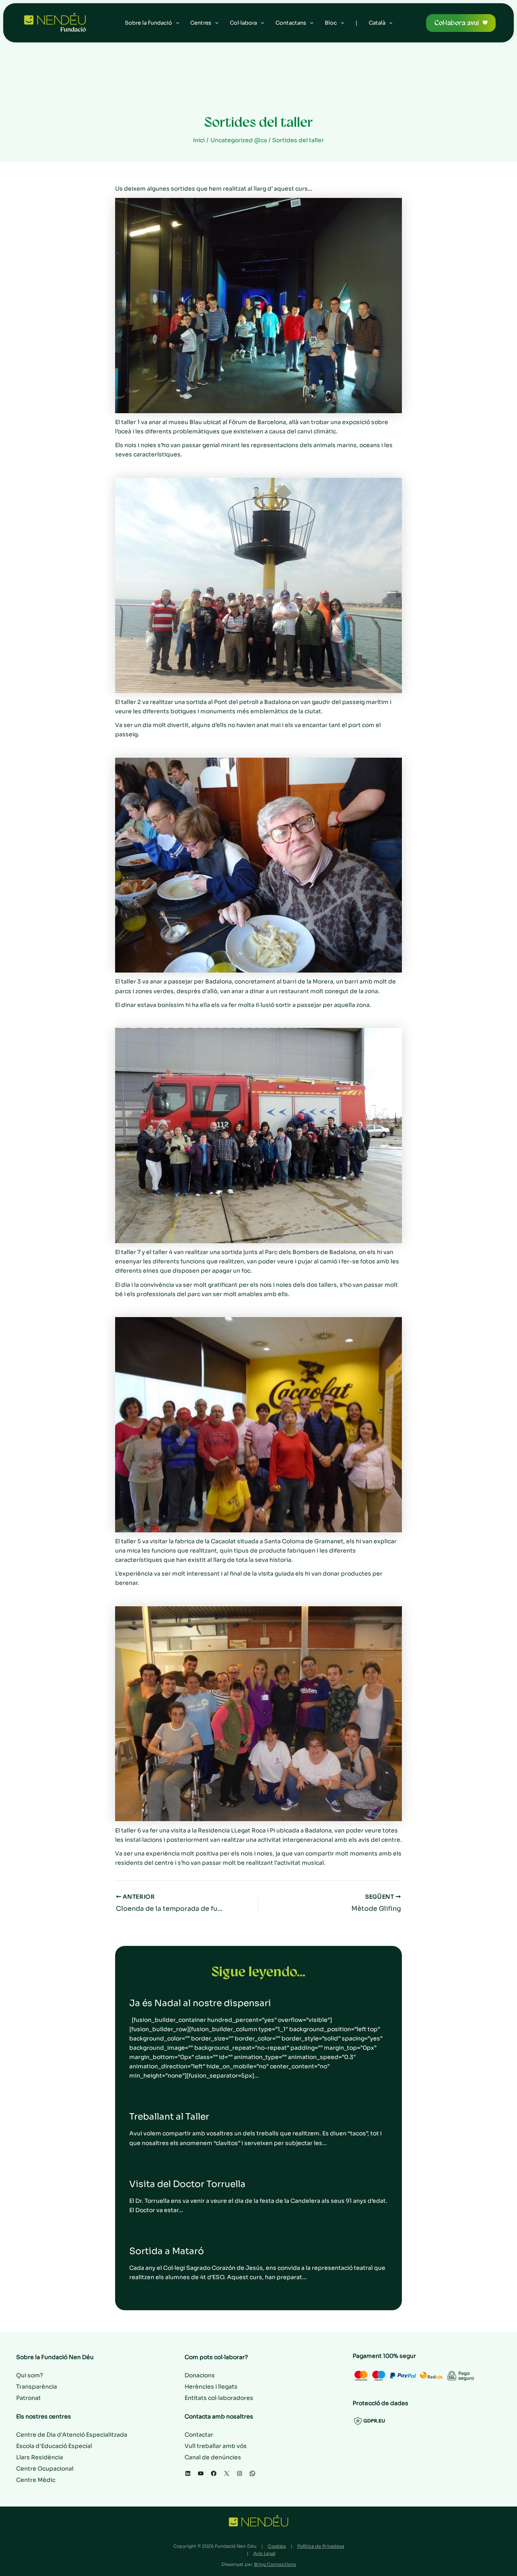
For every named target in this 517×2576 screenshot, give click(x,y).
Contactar (199, 2435)
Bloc (331, 23)
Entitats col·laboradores (219, 2398)
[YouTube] (201, 2473)
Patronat (28, 2398)
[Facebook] (214, 2473)
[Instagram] (240, 2473)
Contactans (291, 23)
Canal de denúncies (213, 2457)
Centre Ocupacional (45, 2469)
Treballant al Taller (169, 2117)
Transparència (37, 2387)
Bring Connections (275, 2564)
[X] (227, 2473)
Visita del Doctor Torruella (187, 2184)
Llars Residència (40, 2457)
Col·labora (243, 23)
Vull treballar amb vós (216, 2446)
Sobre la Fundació (148, 23)
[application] (176, 23)
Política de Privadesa (321, 2546)
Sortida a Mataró (167, 2251)
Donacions (200, 2375)
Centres (201, 23)
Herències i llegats (211, 2387)
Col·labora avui (457, 23)
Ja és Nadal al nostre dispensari (200, 2003)
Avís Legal (264, 2553)
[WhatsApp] (252, 2473)
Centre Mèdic (36, 2480)
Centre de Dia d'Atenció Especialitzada (72, 2435)
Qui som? (30, 2375)
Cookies (277, 2546)
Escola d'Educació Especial (54, 2446)
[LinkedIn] (188, 2473)
